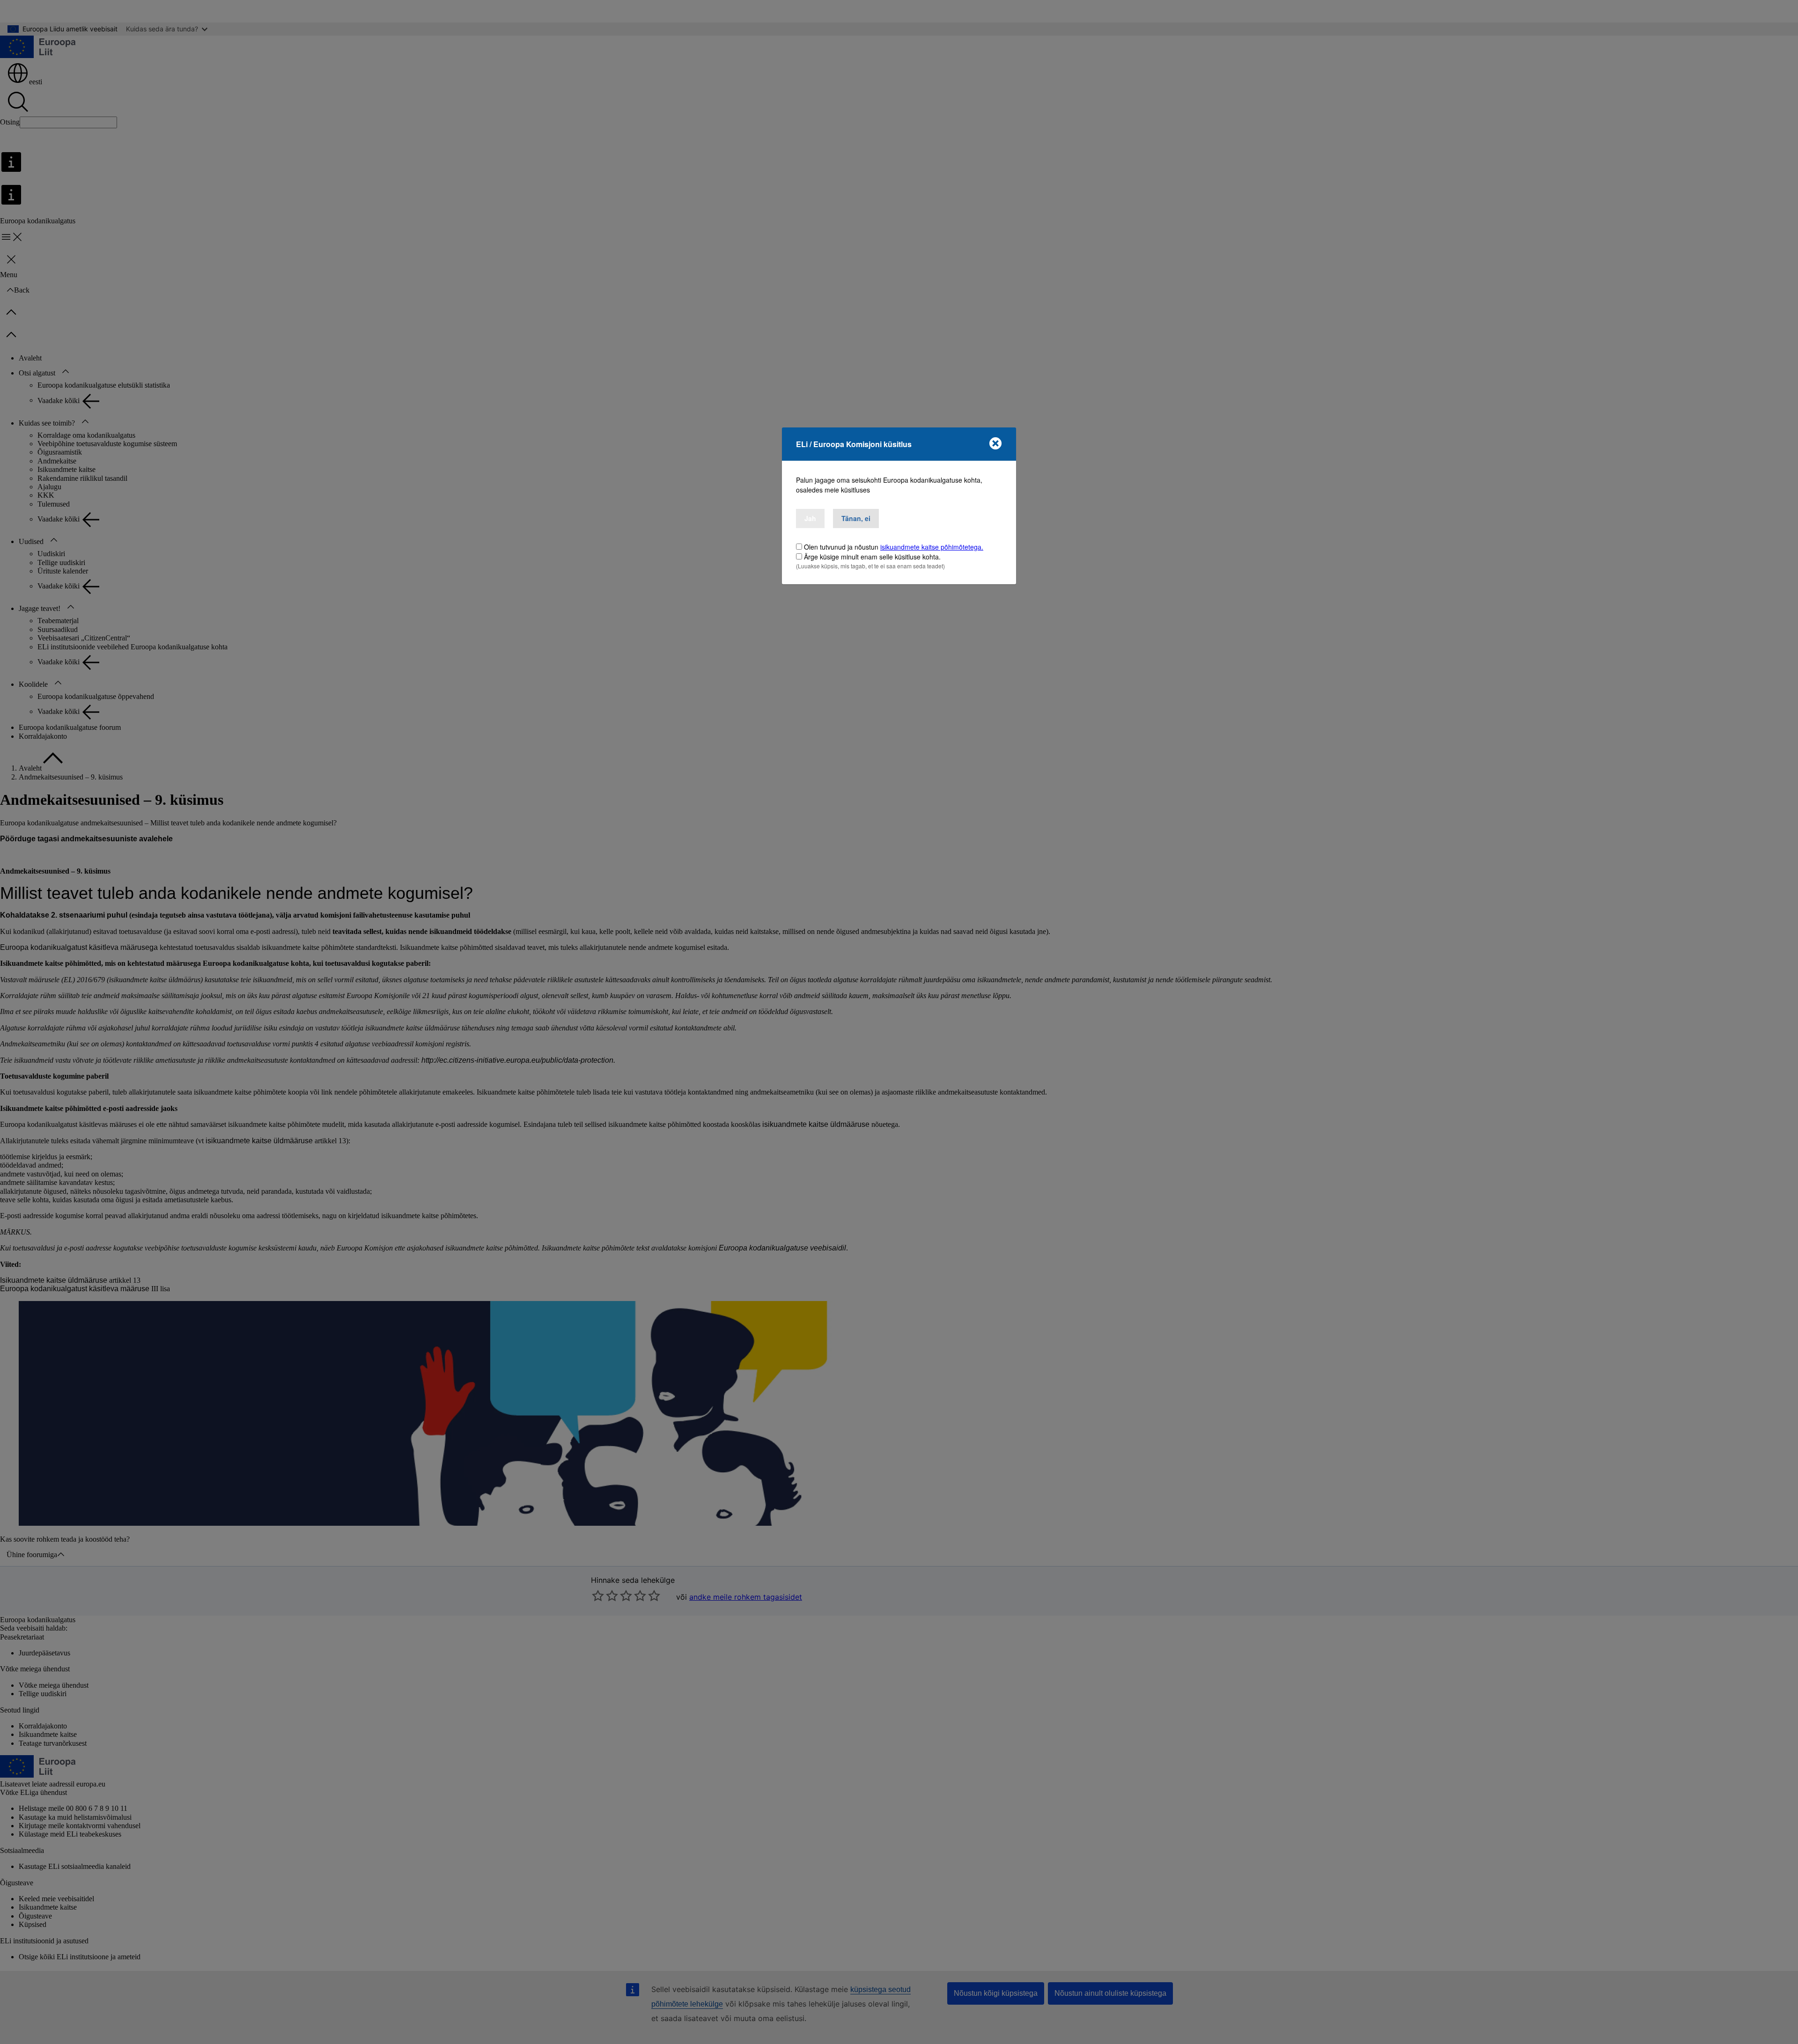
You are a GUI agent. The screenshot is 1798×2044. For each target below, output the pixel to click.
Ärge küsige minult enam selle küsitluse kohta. (872, 557)
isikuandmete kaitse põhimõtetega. (932, 547)
